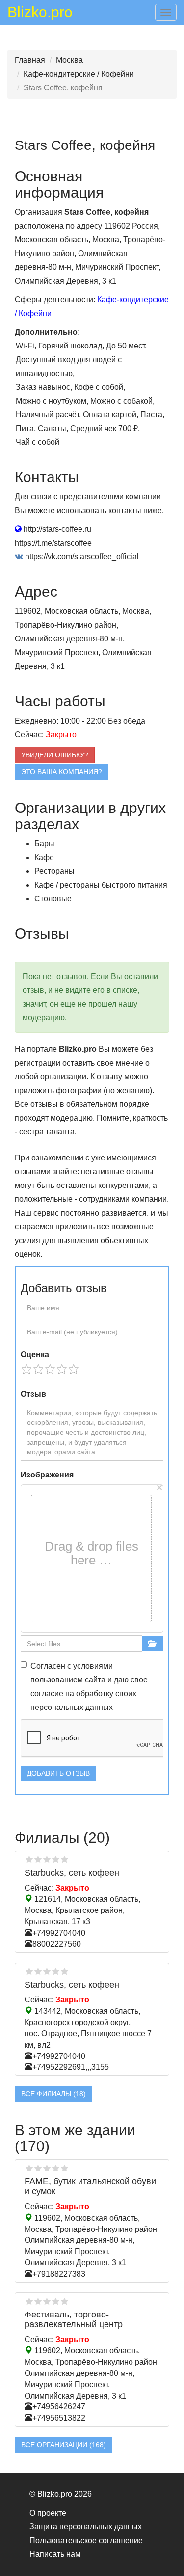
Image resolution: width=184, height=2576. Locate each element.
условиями (93, 1666)
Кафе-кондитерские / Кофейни (79, 74)
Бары (44, 844)
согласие (47, 1693)
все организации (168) (64, 2445)
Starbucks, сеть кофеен (72, 1873)
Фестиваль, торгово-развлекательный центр (74, 2319)
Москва (69, 60)
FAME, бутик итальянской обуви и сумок (90, 2186)
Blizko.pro (40, 14)
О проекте (48, 2513)
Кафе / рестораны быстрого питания (101, 885)
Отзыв (33, 1394)
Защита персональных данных (86, 2527)
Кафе (44, 857)
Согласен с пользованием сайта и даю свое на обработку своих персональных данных (89, 1687)
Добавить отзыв (58, 1773)
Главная (30, 60)
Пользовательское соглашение (86, 2540)
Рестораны (54, 871)
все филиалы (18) (53, 2094)
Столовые (53, 899)
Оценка (35, 1354)
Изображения (47, 1475)
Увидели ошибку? (55, 755)
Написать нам (55, 2554)
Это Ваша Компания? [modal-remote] (62, 772)
